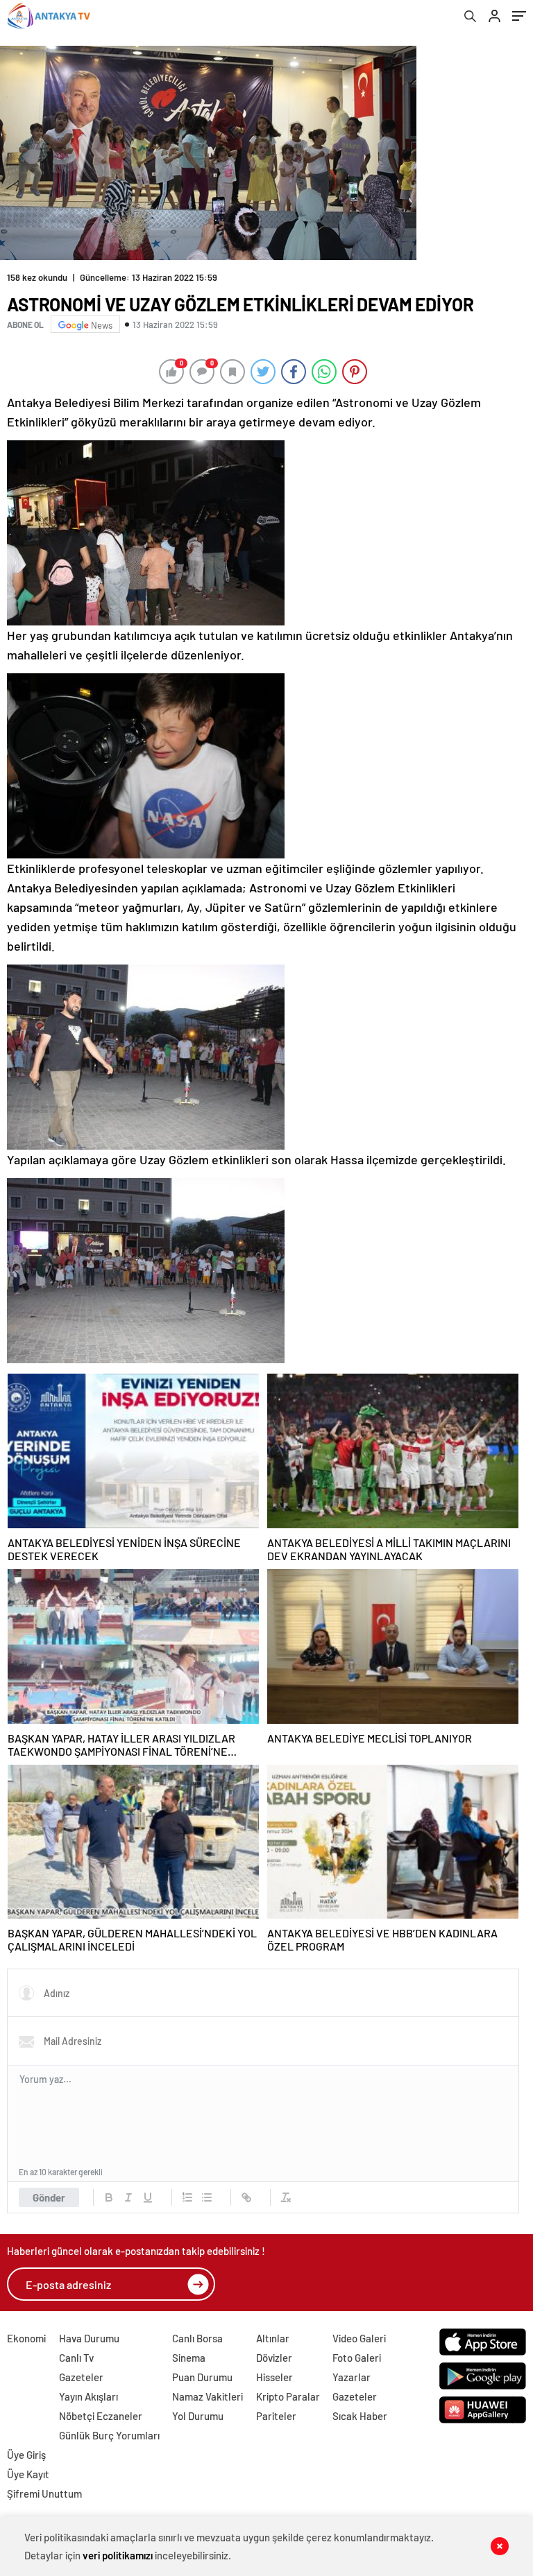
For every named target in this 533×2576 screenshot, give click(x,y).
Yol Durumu (198, 2416)
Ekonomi (26, 2338)
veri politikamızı (118, 2555)
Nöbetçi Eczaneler (101, 2416)
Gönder (49, 2197)
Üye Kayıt (28, 2474)
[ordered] (187, 2197)
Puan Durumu (202, 2377)
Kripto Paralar (288, 2396)
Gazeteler (81, 2377)
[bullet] (207, 2197)
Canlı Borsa (197, 2338)
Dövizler (274, 2358)
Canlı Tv (76, 2358)
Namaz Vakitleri (208, 2396)
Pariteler (276, 2416)
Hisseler (274, 2377)
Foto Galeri (357, 2358)
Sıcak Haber (360, 2416)
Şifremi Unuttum (44, 2493)
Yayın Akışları (88, 2396)
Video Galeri (359, 2338)
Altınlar (273, 2338)
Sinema (189, 2358)
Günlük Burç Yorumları (109, 2435)
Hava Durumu (89, 2338)
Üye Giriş (26, 2455)
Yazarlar (352, 2377)
